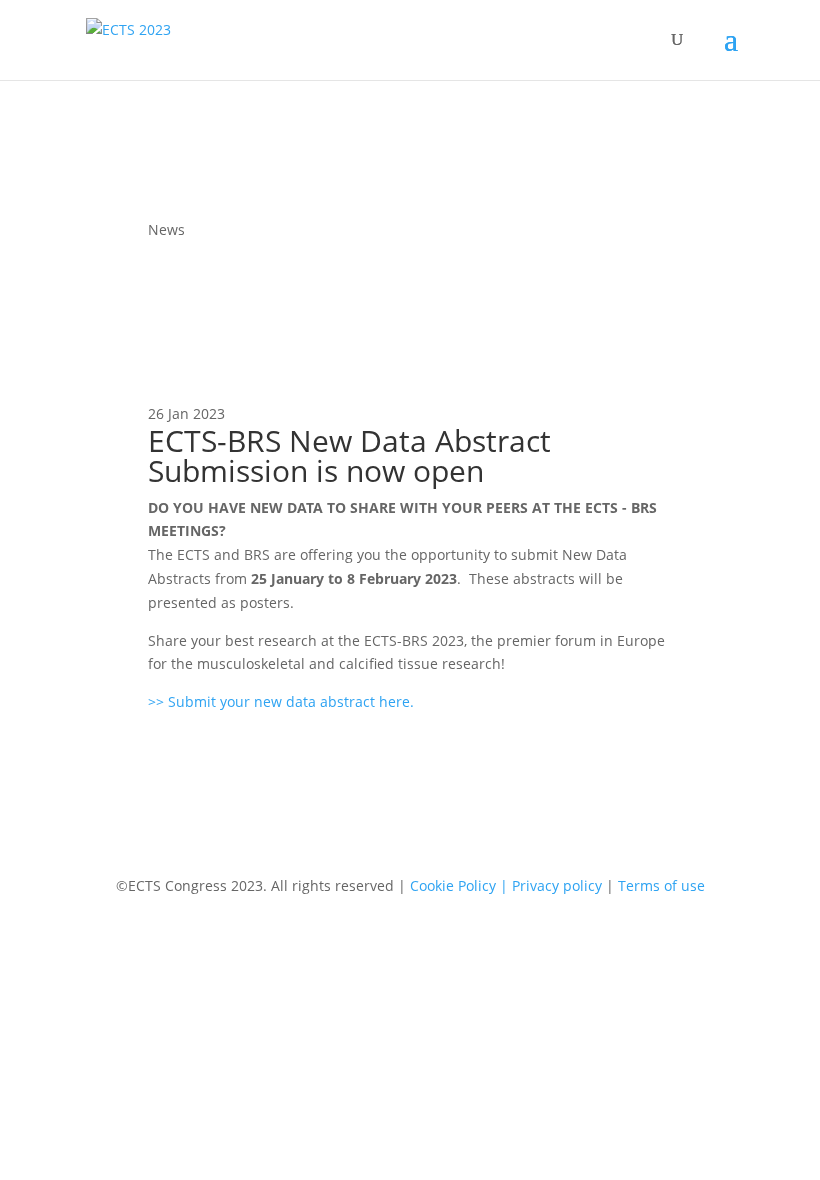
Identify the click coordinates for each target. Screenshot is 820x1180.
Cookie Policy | (461, 885)
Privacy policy (559, 885)
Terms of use (661, 885)
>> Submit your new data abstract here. (281, 701)
